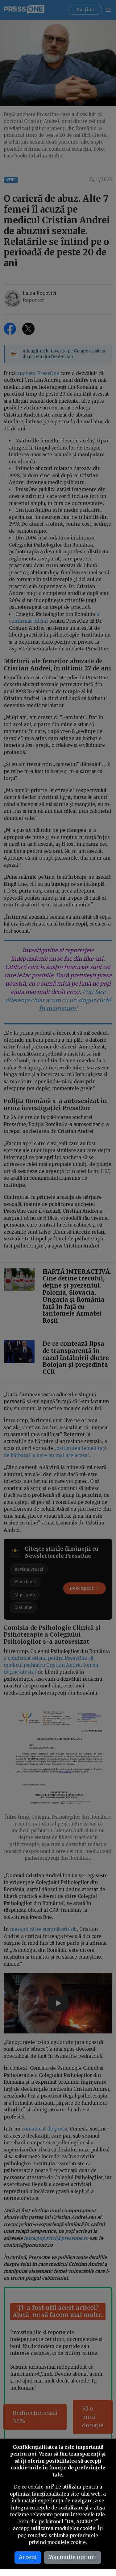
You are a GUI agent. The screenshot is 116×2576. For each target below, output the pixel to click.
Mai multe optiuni (72, 2557)
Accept (28, 2557)
